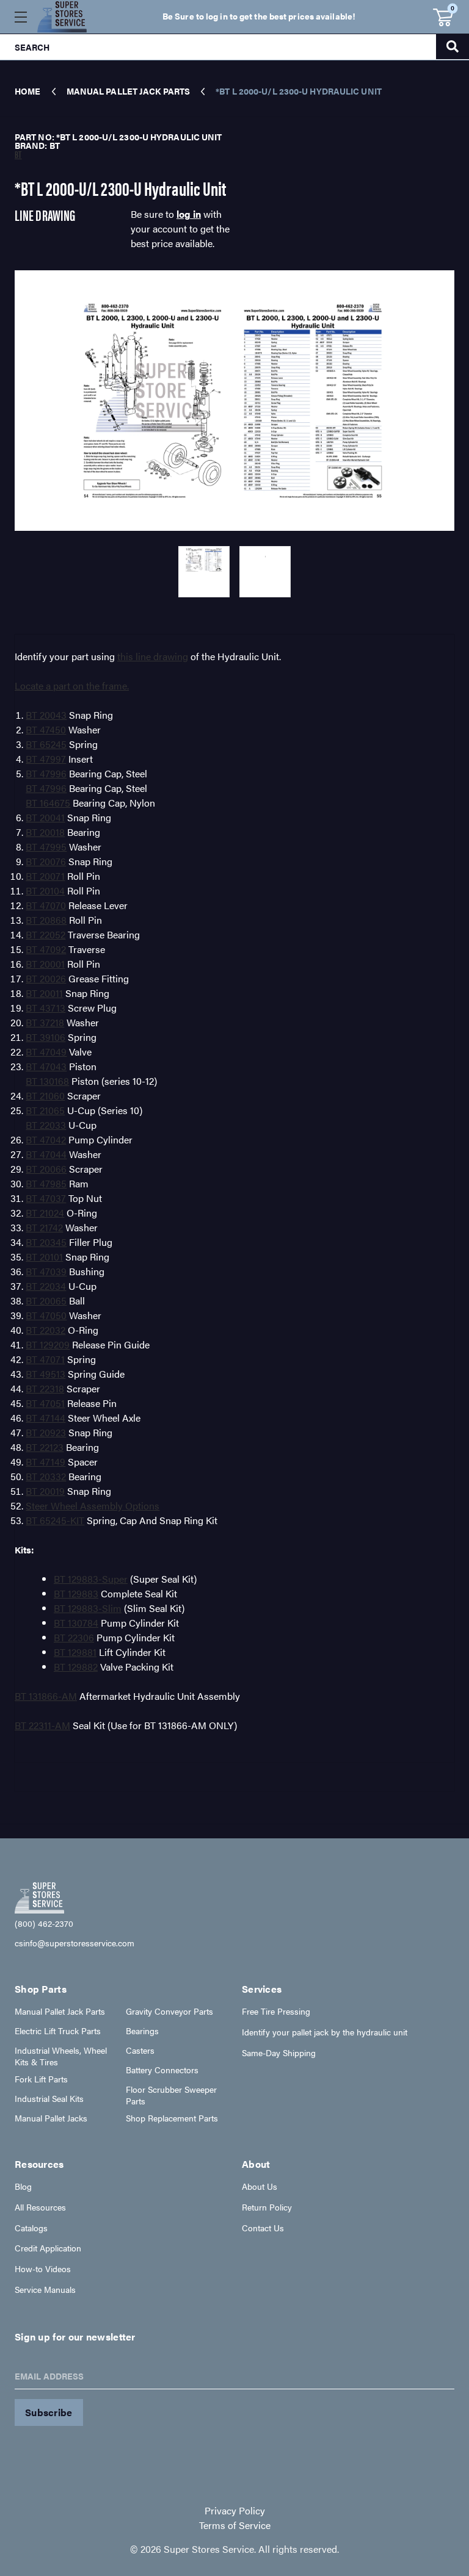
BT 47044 (46, 1154)
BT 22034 (46, 1286)
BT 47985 (46, 1183)
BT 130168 (47, 1081)
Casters (140, 2050)
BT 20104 (45, 890)
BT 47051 (45, 1403)
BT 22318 (45, 1388)
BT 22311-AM (42, 1725)
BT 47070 (46, 905)
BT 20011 (44, 993)
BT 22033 (46, 1125)
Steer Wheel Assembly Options (93, 1506)
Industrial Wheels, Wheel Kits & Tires (61, 2056)
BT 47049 (46, 1052)
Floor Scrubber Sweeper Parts (171, 2095)
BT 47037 (46, 1198)
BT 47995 (46, 847)
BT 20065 (46, 1301)
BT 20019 (45, 1491)
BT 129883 (76, 1593)
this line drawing (153, 656)
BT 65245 (46, 744)
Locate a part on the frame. (72, 685)
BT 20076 (46, 861)
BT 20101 (44, 1257)
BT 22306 (74, 1637)
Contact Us (263, 2228)
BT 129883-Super (91, 1579)
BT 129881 (75, 1652)
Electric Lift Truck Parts (58, 2031)
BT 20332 (46, 1476)
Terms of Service (235, 2525)
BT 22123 (45, 1447)
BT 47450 (46, 729)
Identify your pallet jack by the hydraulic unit (325, 2032)
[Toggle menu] (20, 17)
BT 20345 (46, 1242)
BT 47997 (46, 759)
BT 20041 (45, 817)
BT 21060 (45, 1096)
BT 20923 (46, 1432)
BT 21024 (45, 1213)
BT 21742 (44, 1227)
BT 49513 (45, 1374)
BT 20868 (46, 920)
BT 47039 (46, 1271)
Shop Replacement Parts (172, 2118)
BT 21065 (45, 1110)
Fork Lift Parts (41, 2079)
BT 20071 (45, 876)
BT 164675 (48, 803)
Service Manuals (45, 2290)
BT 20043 (46, 715)
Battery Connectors (162, 2070)
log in (189, 214)
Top (432, 2304)
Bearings (142, 2031)
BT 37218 (45, 1022)
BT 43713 (45, 1008)
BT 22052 (45, 934)
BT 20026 (46, 978)
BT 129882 (76, 1667)
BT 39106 (45, 1037)
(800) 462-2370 (44, 1923)
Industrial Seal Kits (49, 2099)
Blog (23, 2186)
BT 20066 (46, 1169)
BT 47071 (45, 1359)
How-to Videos (43, 2269)
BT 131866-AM (46, 1696)
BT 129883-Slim (88, 1608)
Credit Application (48, 2248)
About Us (260, 2186)
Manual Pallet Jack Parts (60, 2011)
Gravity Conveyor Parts (169, 2011)
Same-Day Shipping (279, 2053)
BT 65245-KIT (55, 1520)
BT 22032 (45, 1330)
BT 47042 (46, 1139)
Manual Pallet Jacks (51, 2118)
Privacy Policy (235, 2510)
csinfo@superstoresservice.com (75, 1943)
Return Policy (267, 2207)
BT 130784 (76, 1623)
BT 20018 (45, 832)
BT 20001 (45, 964)
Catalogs (31, 2228)
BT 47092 (46, 949)
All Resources (40, 2207)
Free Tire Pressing (276, 2011)
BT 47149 (45, 1462)
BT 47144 (45, 1418)
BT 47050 (46, 1315)
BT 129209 (48, 1344)
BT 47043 (46, 1066)
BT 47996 (46, 773)
